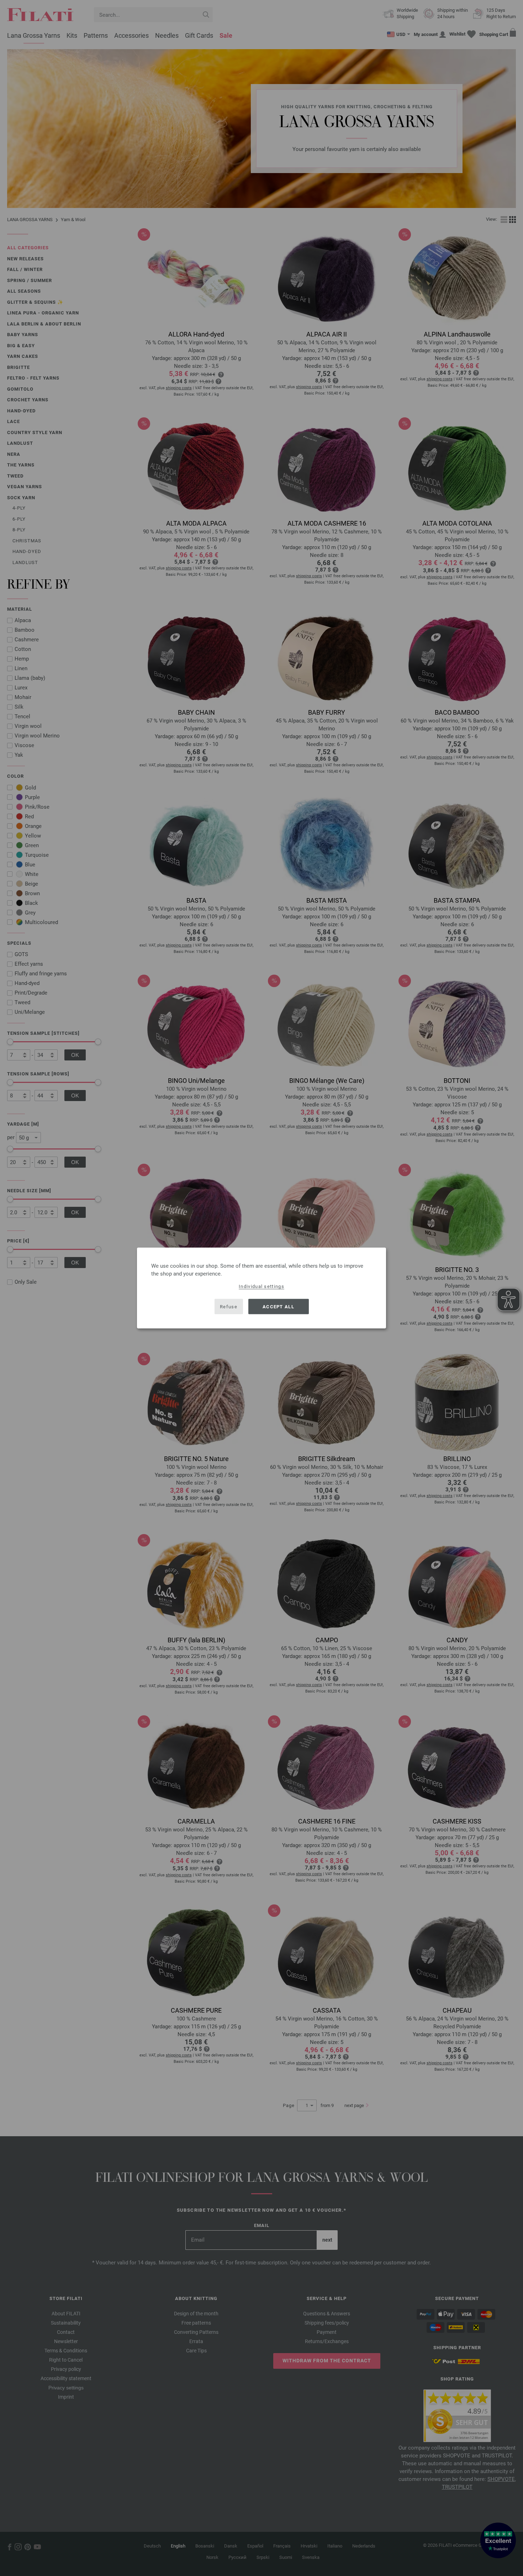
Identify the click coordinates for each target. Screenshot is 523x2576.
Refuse (229, 1306)
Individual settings (261, 1286)
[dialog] (261, 1288)
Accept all (278, 1306)
